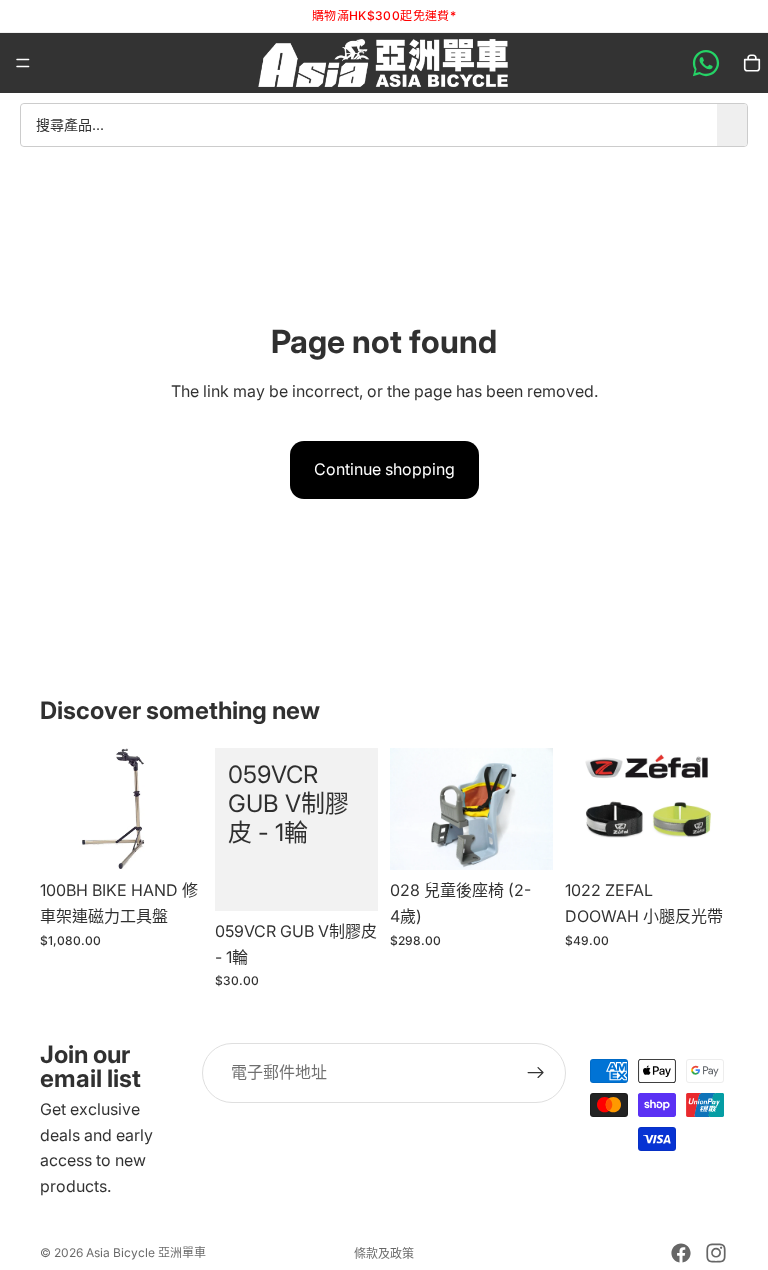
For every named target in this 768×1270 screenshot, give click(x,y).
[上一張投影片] (587, 809)
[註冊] (536, 1073)
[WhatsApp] (706, 63)
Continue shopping (384, 469)
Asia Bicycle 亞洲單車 (146, 1252)
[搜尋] (732, 125)
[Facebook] (681, 1253)
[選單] (23, 63)
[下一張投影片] (706, 809)
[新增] (172, 840)
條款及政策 (384, 1253)
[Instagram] (716, 1253)
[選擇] (697, 840)
